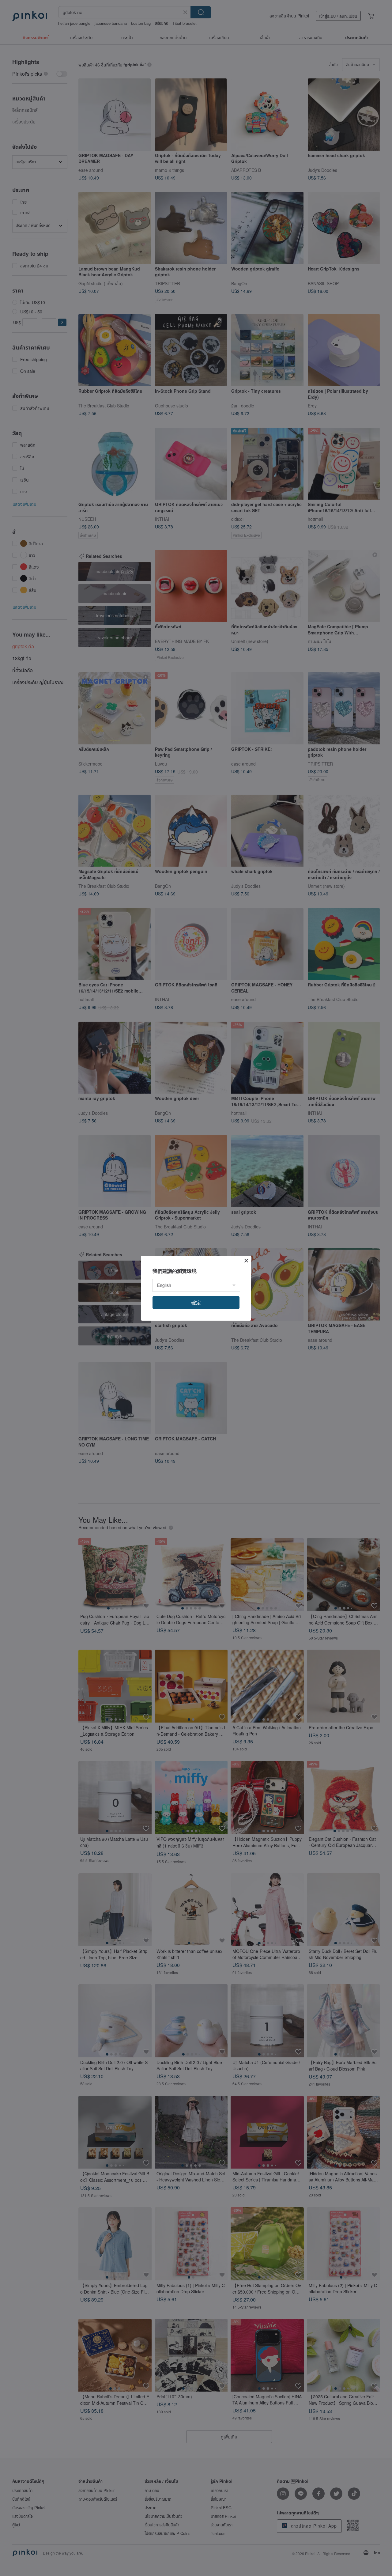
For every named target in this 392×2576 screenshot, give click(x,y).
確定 (196, 1302)
